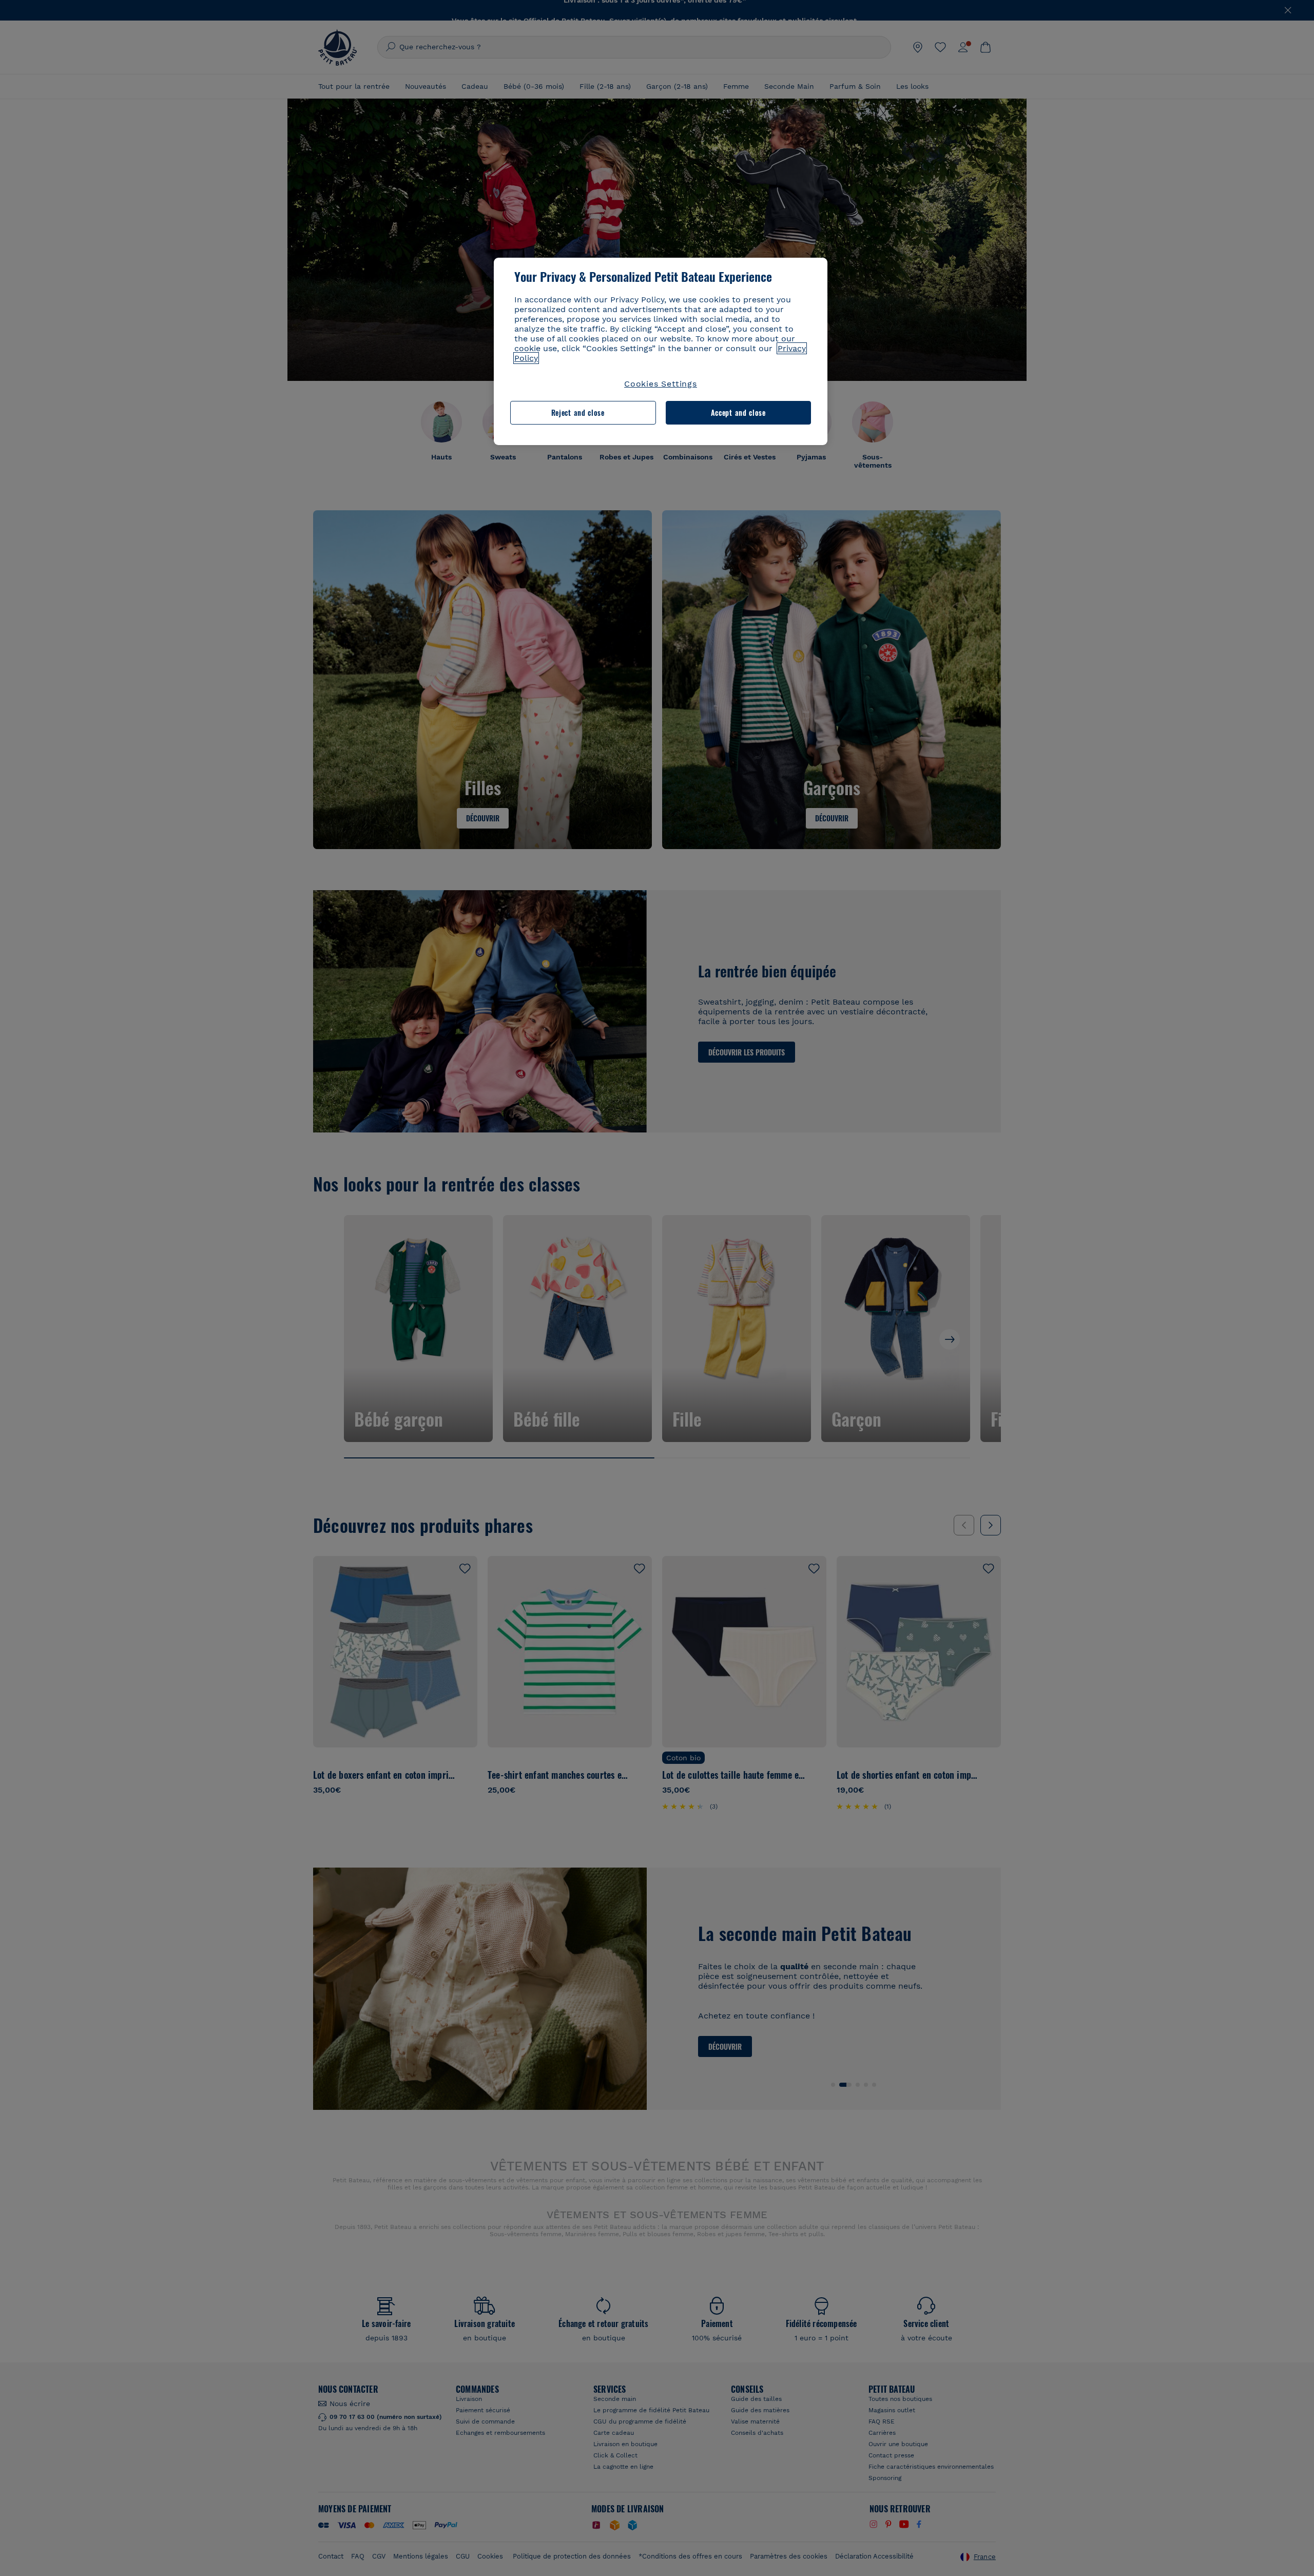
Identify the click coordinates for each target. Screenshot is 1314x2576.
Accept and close (738, 412)
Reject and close (578, 412)
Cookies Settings (661, 384)
